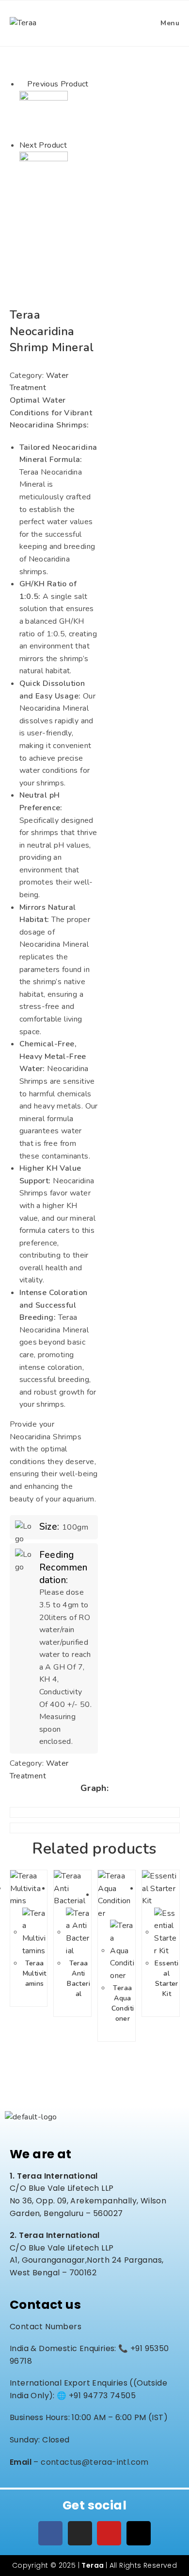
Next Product (43, 145)
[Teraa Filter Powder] (44, 175)
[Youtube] (109, 2533)
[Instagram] (80, 2533)
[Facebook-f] (50, 2533)
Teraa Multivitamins (35, 1973)
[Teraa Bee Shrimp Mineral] (44, 114)
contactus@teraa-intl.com (95, 2462)
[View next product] (72, 145)
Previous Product (58, 84)
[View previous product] (22, 84)
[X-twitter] (139, 2533)
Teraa (93, 2565)
